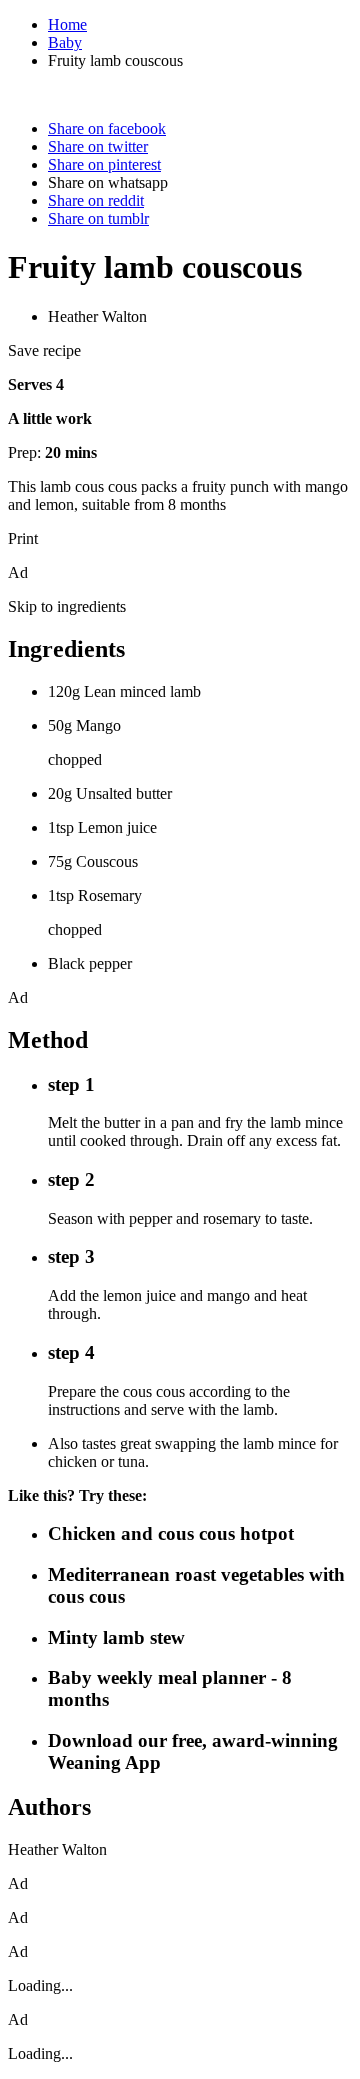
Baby (65, 42)
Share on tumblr (98, 218)
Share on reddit (96, 200)
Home (67, 24)
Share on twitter (98, 146)
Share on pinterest (104, 164)
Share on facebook (107, 128)
